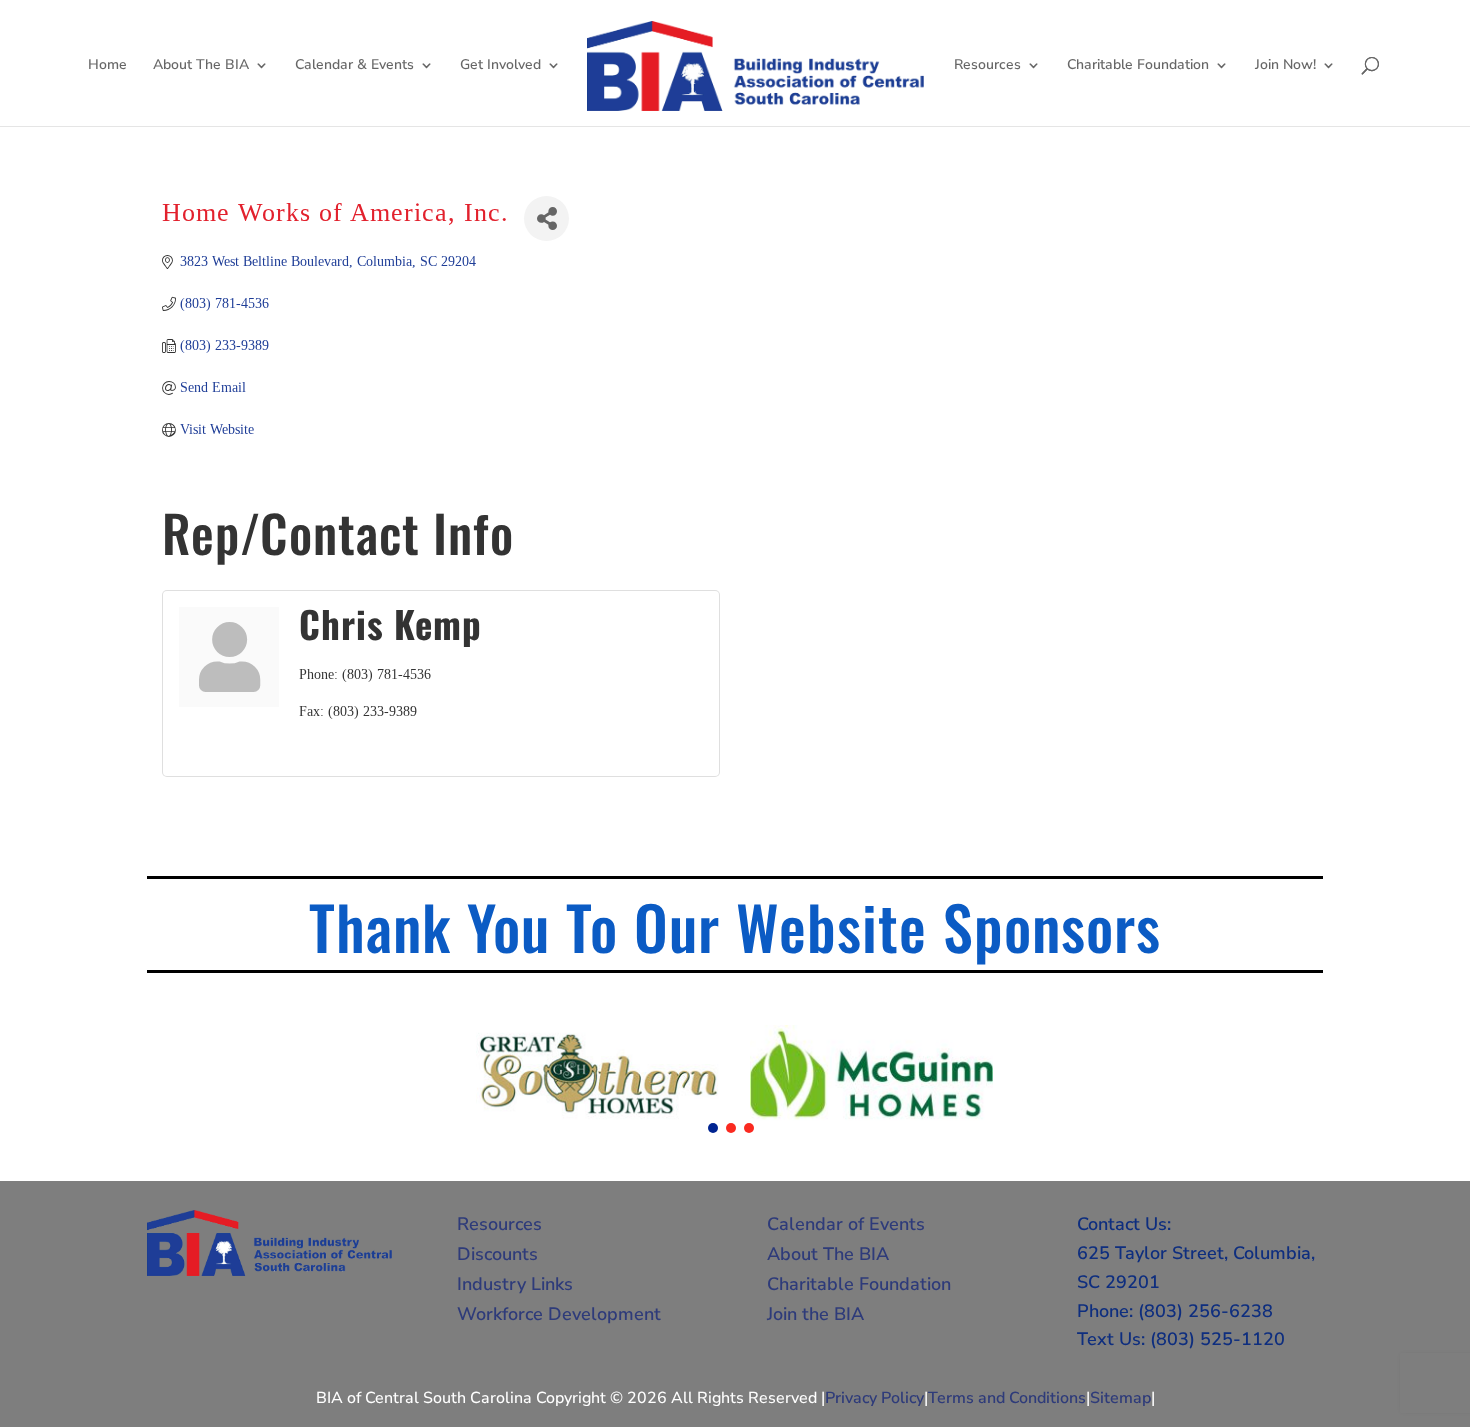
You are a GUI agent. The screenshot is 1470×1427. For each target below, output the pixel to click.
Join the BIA (815, 1314)
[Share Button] (546, 218)
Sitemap (1120, 1398)
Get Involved (500, 66)
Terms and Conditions (1007, 1398)
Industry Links (515, 1284)
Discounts (497, 1254)
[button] (713, 1128)
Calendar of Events (846, 1224)
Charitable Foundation (1138, 66)
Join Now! (1285, 66)
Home (107, 66)
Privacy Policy (874, 1398)
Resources (987, 66)
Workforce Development (559, 1314)
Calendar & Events (354, 66)
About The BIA (201, 66)
